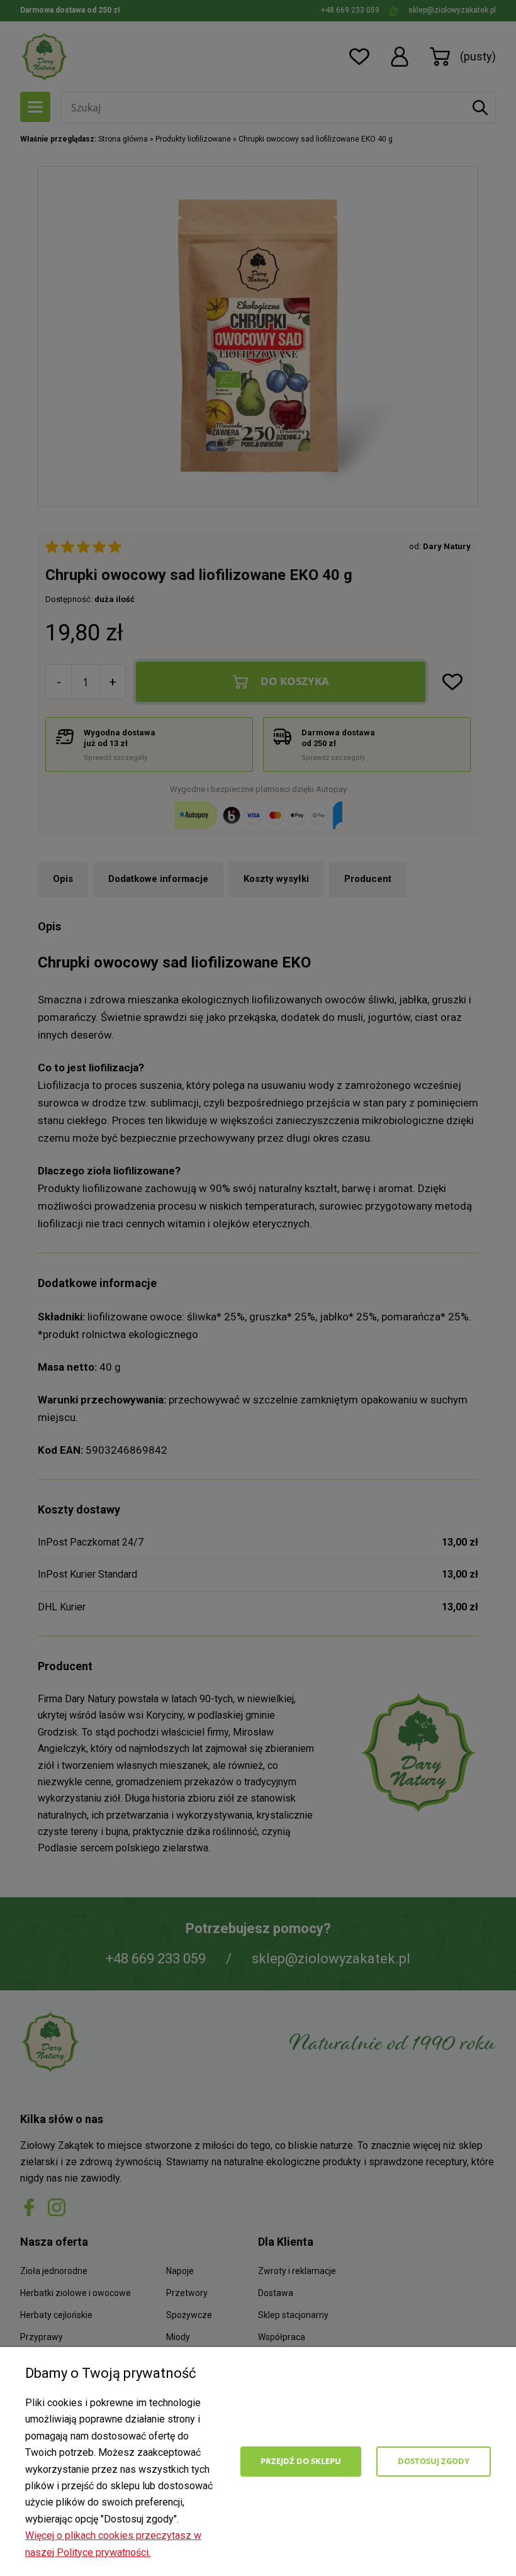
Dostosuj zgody (434, 2461)
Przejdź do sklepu (301, 2461)
